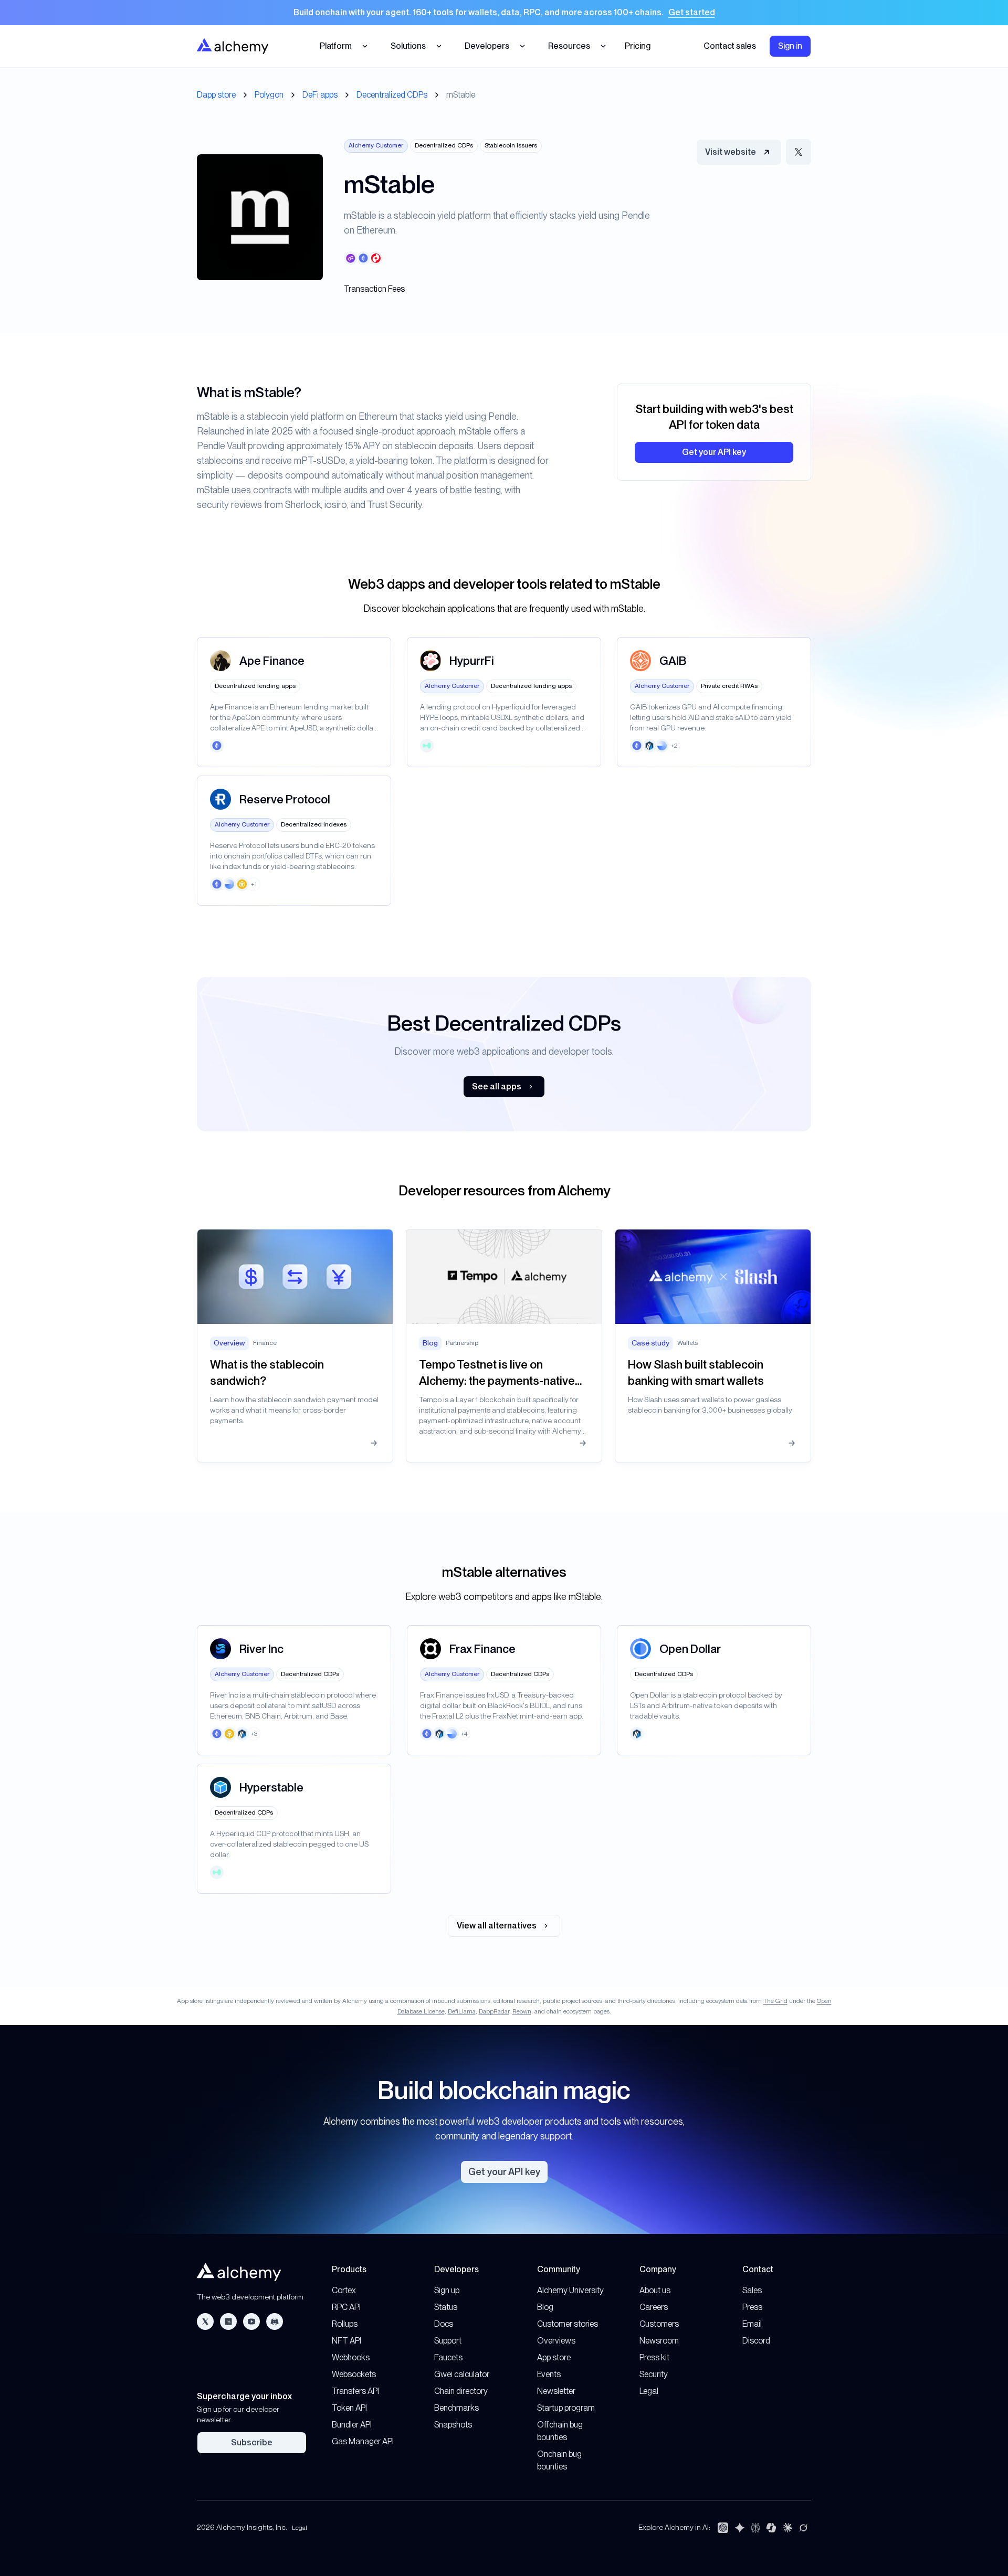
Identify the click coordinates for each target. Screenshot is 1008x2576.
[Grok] (803, 2528)
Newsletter (556, 2391)
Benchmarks (456, 2408)
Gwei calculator (462, 2374)
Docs (444, 2324)
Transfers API (355, 2391)
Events (549, 2374)
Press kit (654, 2357)
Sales (752, 2290)
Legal (649, 2391)
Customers (659, 2324)
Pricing (638, 46)
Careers (654, 2307)
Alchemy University (570, 2290)
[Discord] (275, 2321)
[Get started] (504, 13)
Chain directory (461, 2391)
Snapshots (453, 2425)
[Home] (233, 46)
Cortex (344, 2290)
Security (654, 2374)
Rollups (345, 2324)
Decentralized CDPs (392, 95)
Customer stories (568, 2324)
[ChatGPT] (723, 2528)
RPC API (346, 2307)
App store (554, 2357)
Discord (756, 2341)
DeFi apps (320, 95)
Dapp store (216, 95)
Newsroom (659, 2341)
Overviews (556, 2341)
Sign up (447, 2290)
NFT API (346, 2341)
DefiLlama (462, 2011)
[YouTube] (251, 2321)
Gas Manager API (363, 2441)
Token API (349, 2408)
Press (752, 2307)
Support (448, 2341)
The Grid (775, 2001)
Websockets (354, 2374)
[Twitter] (205, 2321)
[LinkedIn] (228, 2321)
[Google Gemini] (740, 2528)
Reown (522, 2011)
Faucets (448, 2357)
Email (752, 2324)
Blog (545, 2307)
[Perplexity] (755, 2528)
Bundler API (352, 2425)
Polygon (269, 95)
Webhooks (351, 2357)
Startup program (566, 2408)
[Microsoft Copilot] (771, 2528)
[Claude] (787, 2528)
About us (655, 2290)
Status (446, 2307)
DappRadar (494, 2011)
